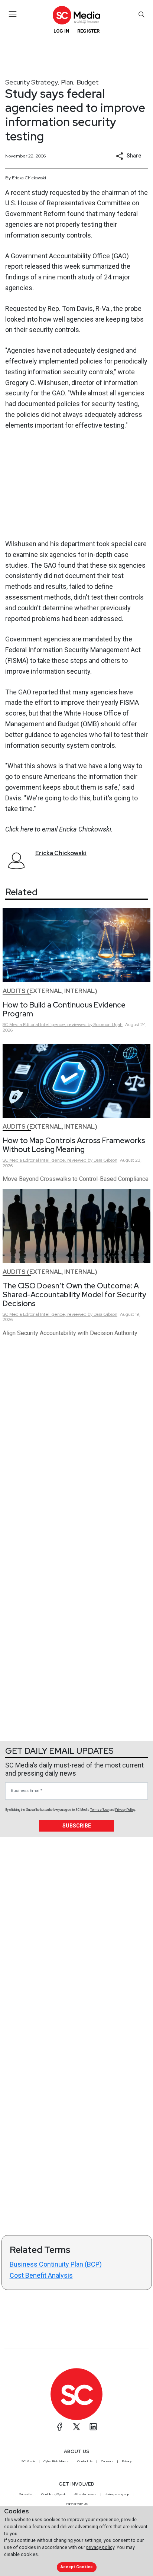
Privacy (127, 2461)
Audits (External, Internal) (50, 991)
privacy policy (100, 2547)
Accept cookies (76, 2567)
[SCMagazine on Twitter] (76, 2427)
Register (88, 31)
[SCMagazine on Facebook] (60, 2427)
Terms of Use (100, 1810)
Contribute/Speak (53, 2494)
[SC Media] (76, 15)
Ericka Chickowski (85, 829)
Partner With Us (77, 2504)
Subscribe (77, 1826)
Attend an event (85, 2494)
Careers (107, 2461)
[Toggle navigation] (13, 14)
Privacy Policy (125, 1810)
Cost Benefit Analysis (41, 2275)
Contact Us (85, 2461)
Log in (61, 31)
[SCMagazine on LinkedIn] (93, 2427)
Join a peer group (117, 2494)
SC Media (28, 2461)
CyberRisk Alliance (56, 2461)
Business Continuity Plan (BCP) (56, 2264)
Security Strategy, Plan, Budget (52, 82)
